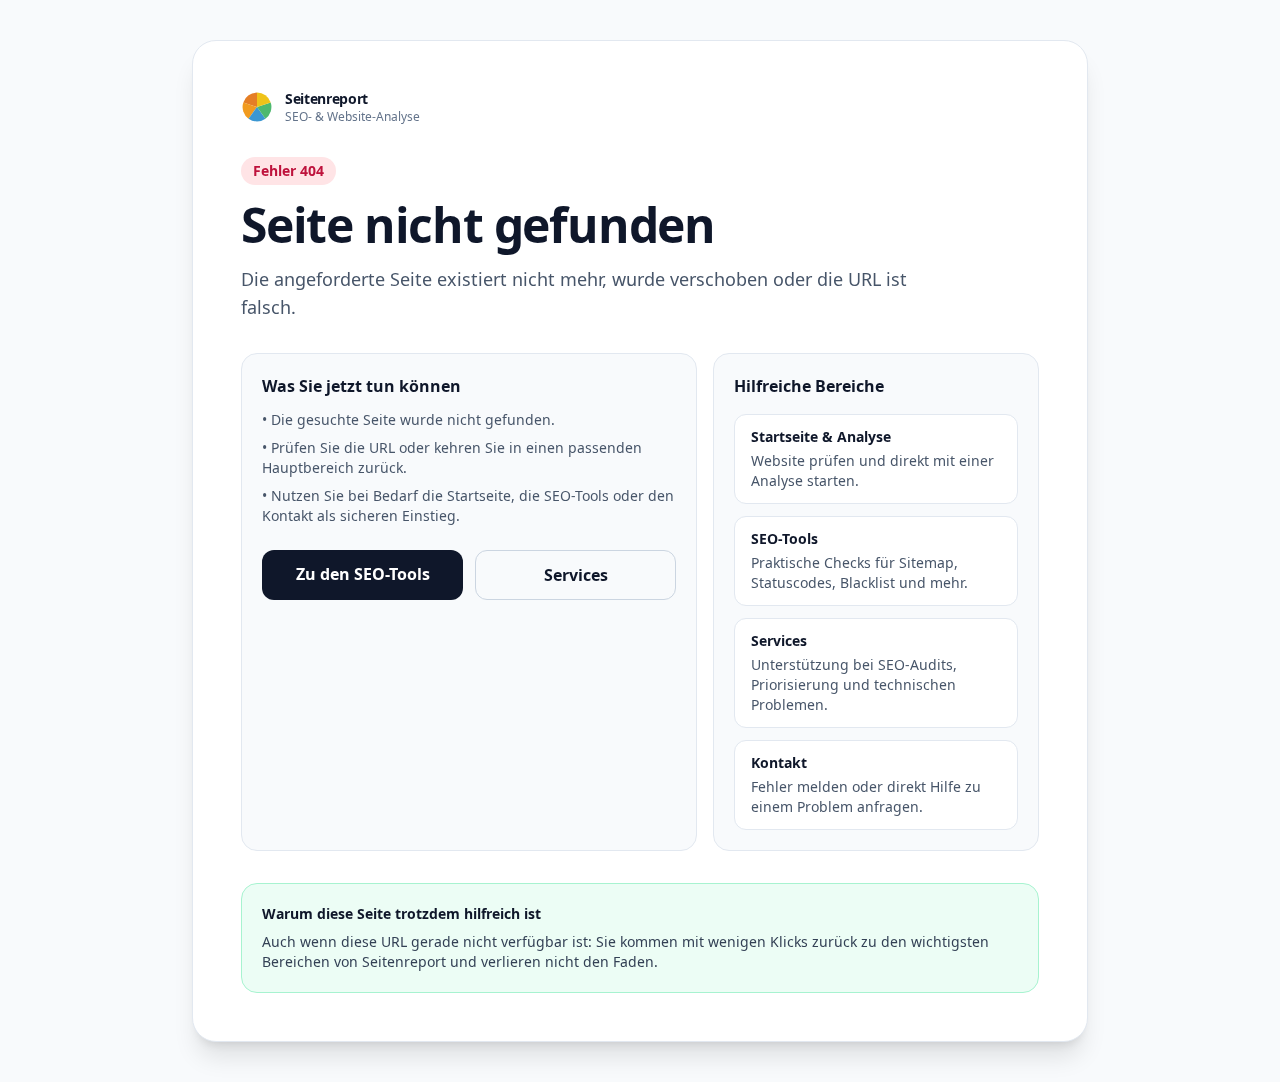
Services (576, 575)
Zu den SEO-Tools (363, 574)
